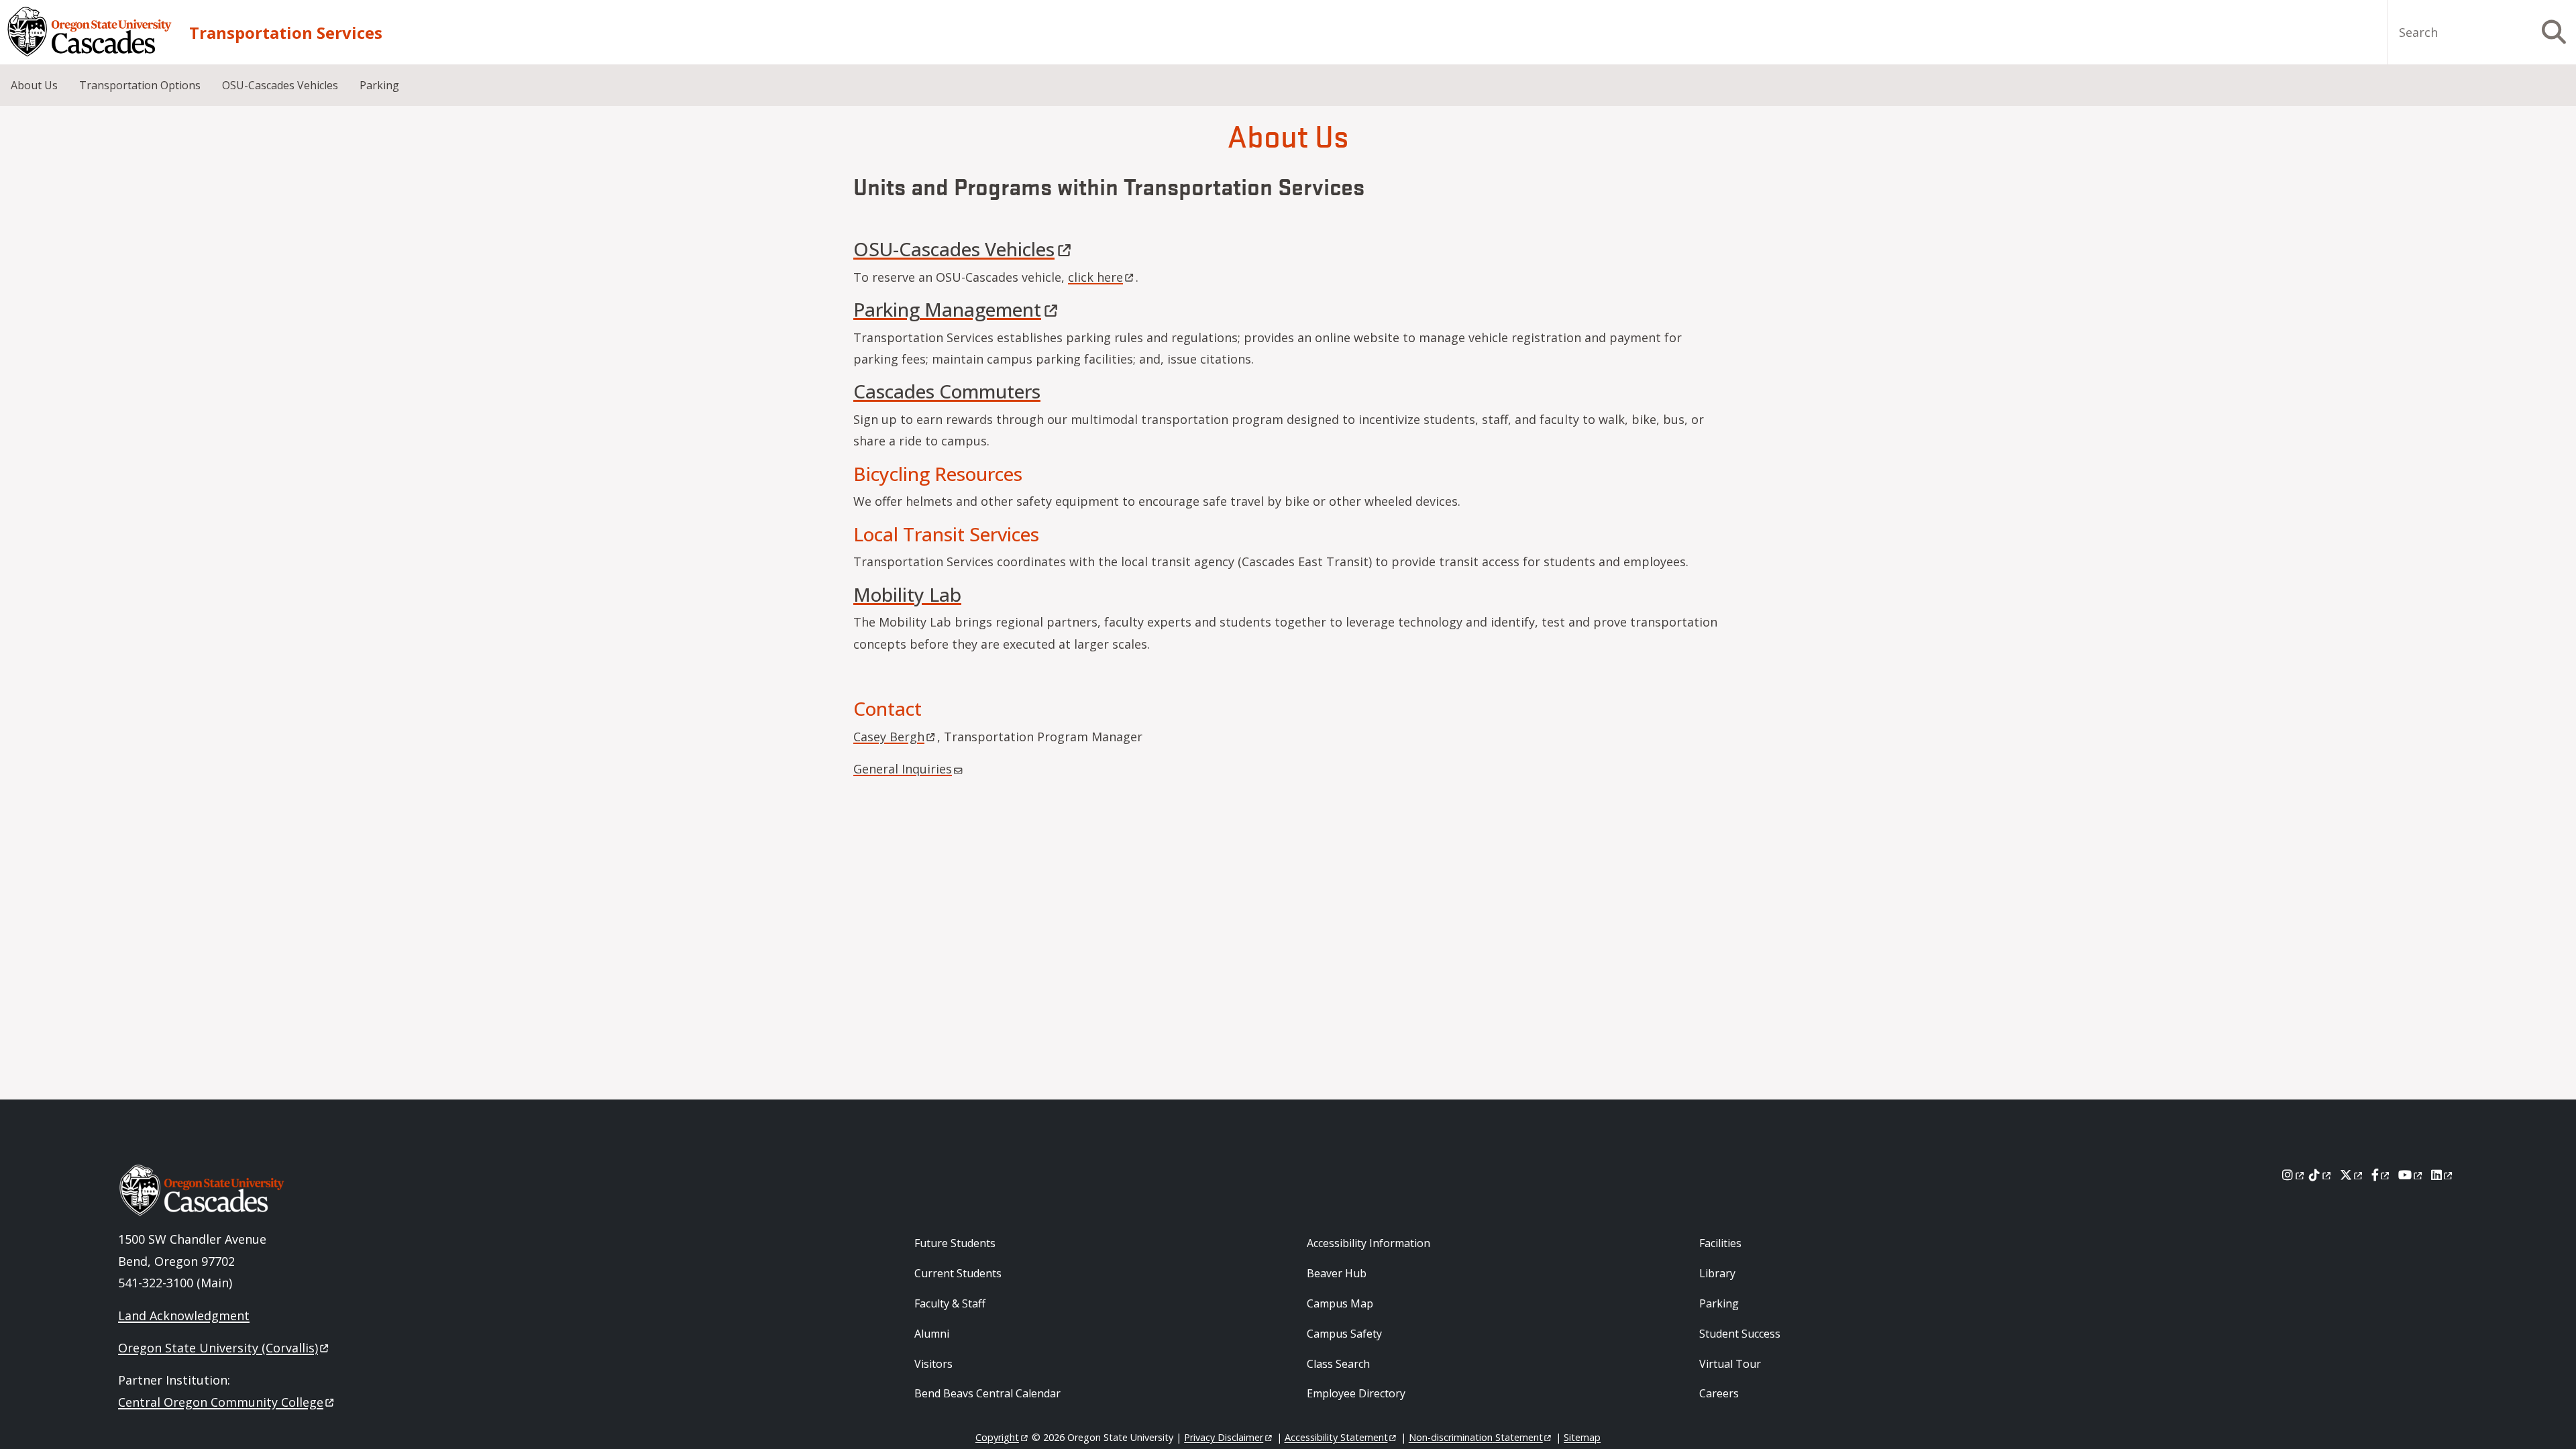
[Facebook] (2381, 1175)
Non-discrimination (1476, 1437)
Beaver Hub (1337, 1273)
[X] (2352, 1175)
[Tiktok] (2321, 1175)
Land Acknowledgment (184, 1316)
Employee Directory (1356, 1393)
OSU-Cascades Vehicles (280, 85)
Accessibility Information (1368, 1243)
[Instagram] (2294, 1175)
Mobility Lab (907, 594)
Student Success (1740, 1334)
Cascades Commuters (947, 391)
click (1095, 277)
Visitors (933, 1364)
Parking (379, 85)
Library (1717, 1273)
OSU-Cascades (954, 249)
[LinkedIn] (2443, 1175)
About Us (34, 85)
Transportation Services (286, 33)
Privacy (1224, 1437)
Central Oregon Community (221, 1402)
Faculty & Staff (950, 1303)
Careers (1719, 1393)
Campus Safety (1344, 1334)
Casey (889, 737)
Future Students (955, 1243)
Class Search (1338, 1364)
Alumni (932, 1334)
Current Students (958, 1273)
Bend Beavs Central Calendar (987, 1393)
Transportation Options (140, 85)
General (903, 769)
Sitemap (1582, 1437)
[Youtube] (2411, 1175)
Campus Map (1340, 1303)
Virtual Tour (1730, 1364)
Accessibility (1336, 1437)
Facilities (1720, 1243)
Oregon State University (218, 1348)
